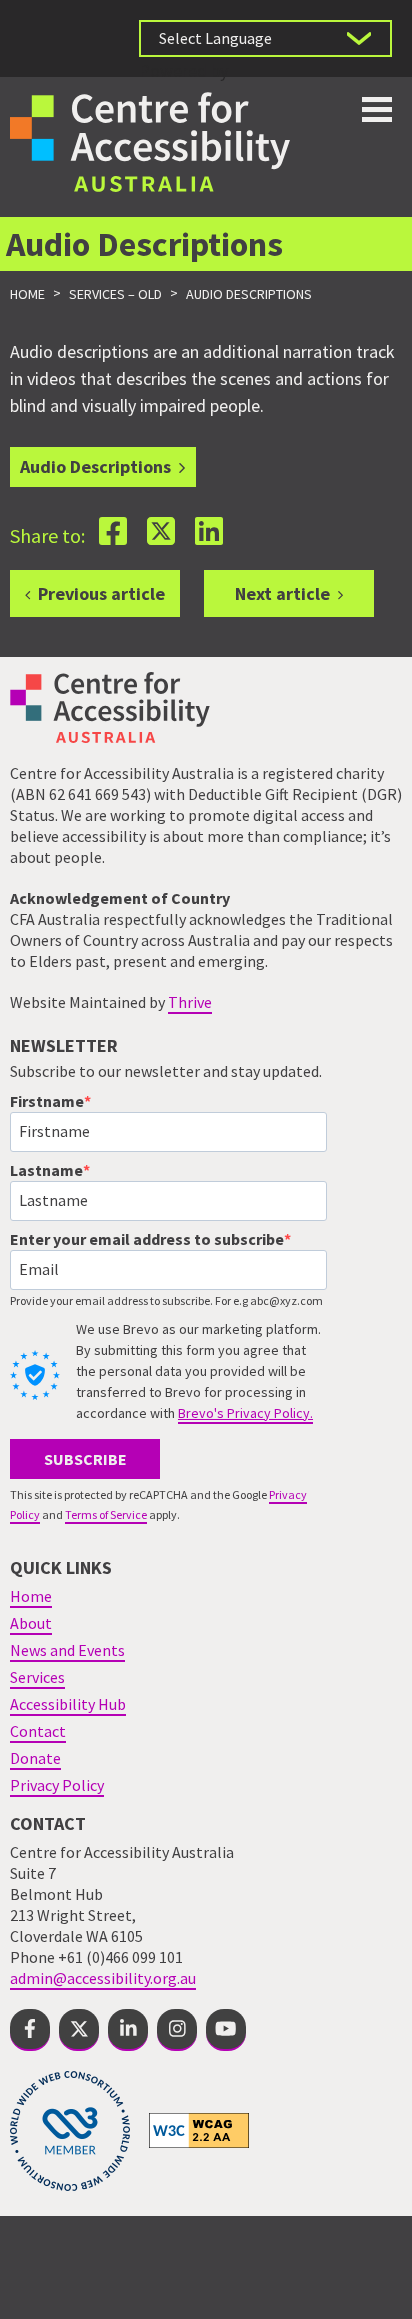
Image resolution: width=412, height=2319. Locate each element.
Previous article (101, 593)
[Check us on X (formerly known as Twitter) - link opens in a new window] (79, 2030)
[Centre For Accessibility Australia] (150, 139)
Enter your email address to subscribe (147, 1239)
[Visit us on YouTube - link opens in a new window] (226, 2030)
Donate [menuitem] (35, 1758)
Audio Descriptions (95, 466)
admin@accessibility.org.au (103, 1978)
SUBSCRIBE (85, 1459)
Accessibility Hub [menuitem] (68, 1704)
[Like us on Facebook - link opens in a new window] (30, 2030)
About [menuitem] (31, 1623)
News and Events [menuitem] (67, 1650)
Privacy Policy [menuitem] (57, 1785)
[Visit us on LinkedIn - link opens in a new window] (128, 2030)
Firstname (47, 1101)
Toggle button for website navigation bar (377, 109)
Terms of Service (106, 1514)
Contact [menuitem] (38, 1731)
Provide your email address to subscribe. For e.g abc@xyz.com (166, 1300)
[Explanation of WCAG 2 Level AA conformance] (199, 2129)
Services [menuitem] (37, 1677)
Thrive (190, 1002)
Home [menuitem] (31, 1596)
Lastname (46, 1170)
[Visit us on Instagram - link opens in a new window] (177, 2030)
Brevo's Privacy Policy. (245, 1413)
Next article (282, 593)
